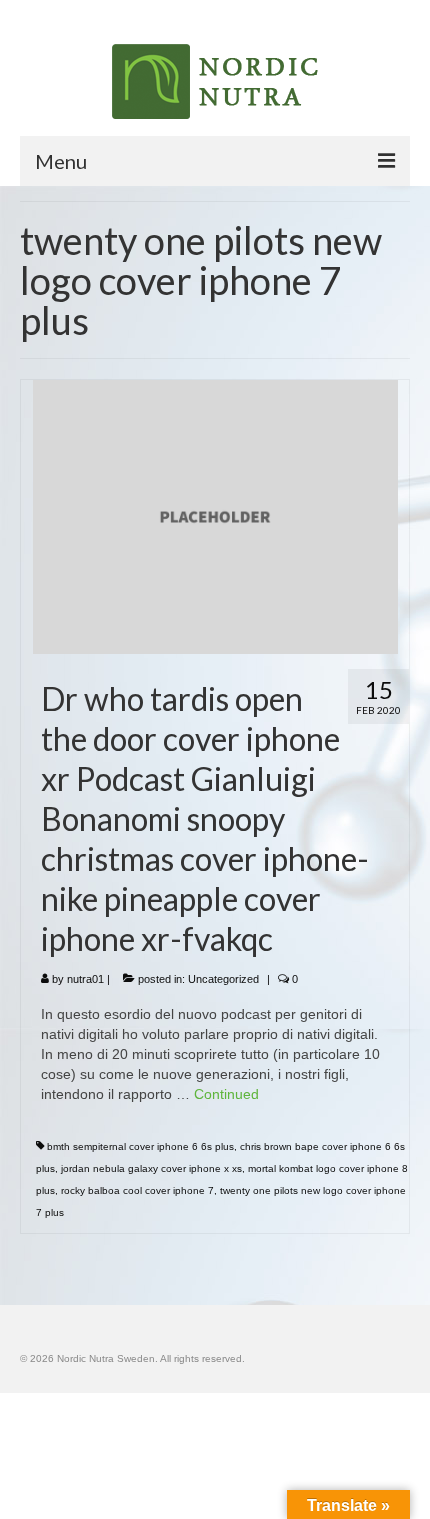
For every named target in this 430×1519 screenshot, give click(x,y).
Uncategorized (223, 979)
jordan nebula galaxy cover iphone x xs (151, 1168)
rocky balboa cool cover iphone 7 (137, 1190)
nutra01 (85, 979)
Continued (226, 1094)
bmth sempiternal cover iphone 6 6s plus (140, 1146)
